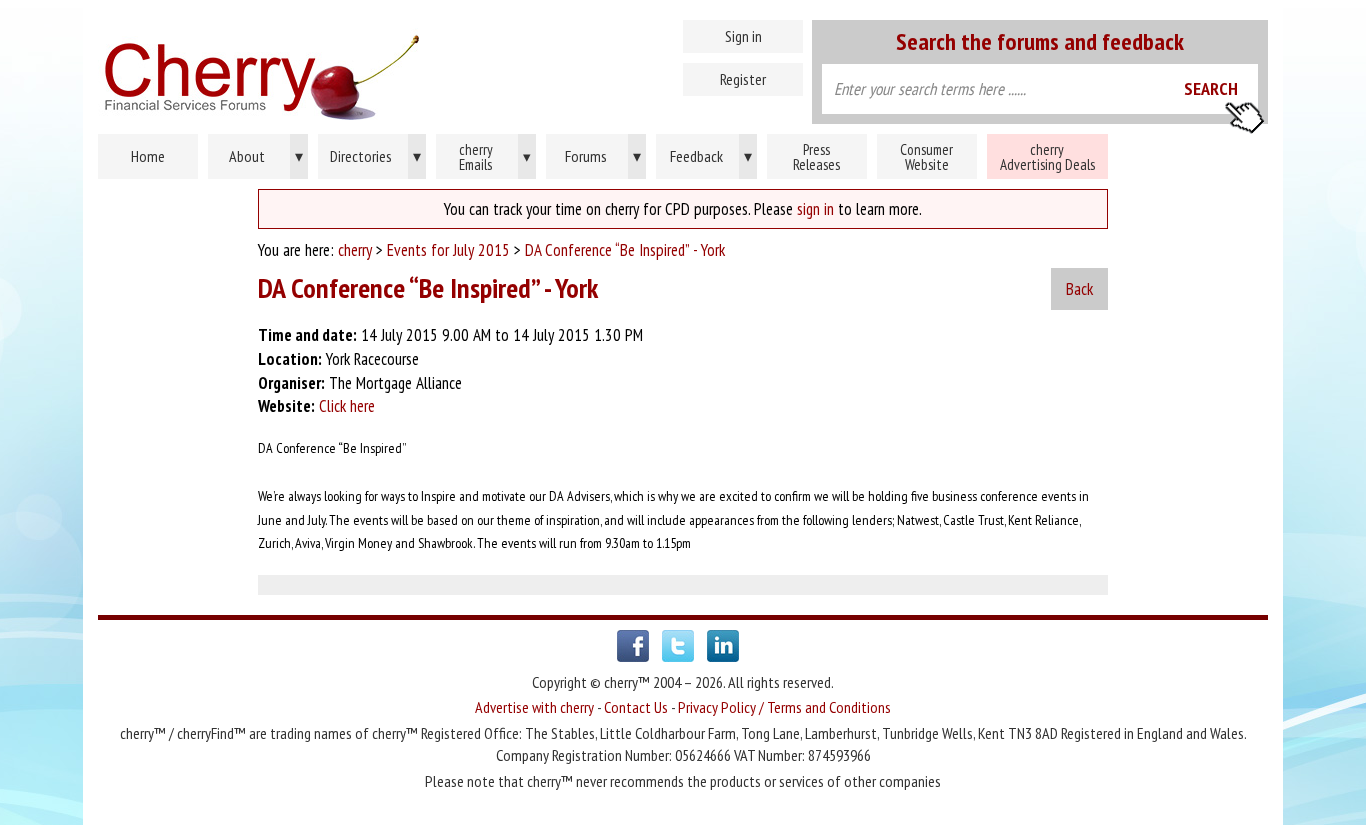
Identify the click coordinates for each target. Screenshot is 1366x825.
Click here (347, 406)
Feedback (711, 156)
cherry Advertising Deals (1047, 157)
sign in (815, 209)
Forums (603, 156)
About (266, 156)
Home (348, 70)
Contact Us (636, 707)
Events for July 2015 (448, 250)
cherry (355, 250)
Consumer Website (926, 157)
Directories (375, 156)
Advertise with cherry (534, 707)
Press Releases (816, 157)
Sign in (743, 36)
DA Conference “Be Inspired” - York (625, 250)
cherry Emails (495, 157)
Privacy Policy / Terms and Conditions (784, 707)
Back (1079, 289)
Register (743, 79)
